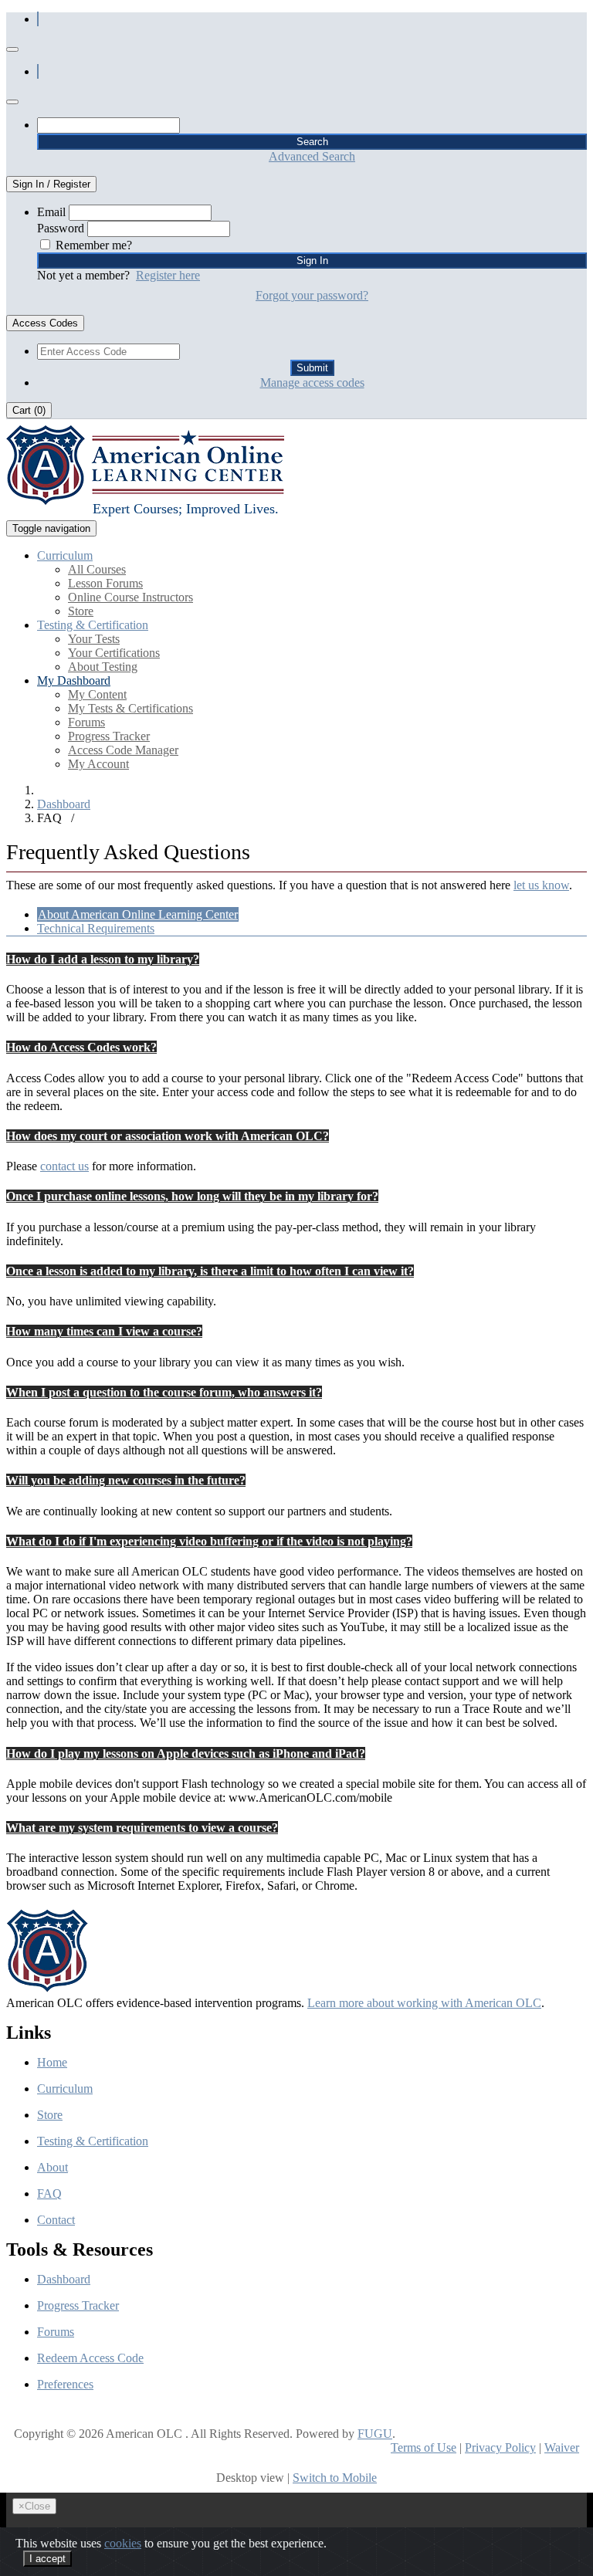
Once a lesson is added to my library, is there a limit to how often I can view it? (210, 1271)
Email (51, 212)
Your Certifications (114, 653)
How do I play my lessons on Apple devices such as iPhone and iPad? (186, 1753)
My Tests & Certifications (130, 708)
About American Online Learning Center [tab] (138, 914)
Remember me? (94, 245)
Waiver (562, 2447)
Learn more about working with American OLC (424, 2003)
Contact (56, 2220)
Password (61, 228)
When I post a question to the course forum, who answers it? (164, 1392)
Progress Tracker (109, 736)
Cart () (29, 410)
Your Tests (94, 639)
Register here (168, 275)
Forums (86, 722)
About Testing (103, 667)
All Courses (97, 569)
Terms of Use (424, 2447)
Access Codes (45, 323)
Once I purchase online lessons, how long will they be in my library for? (192, 1196)
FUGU (375, 2434)
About (53, 2167)
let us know (541, 885)
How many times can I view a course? (104, 1331)
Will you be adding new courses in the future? (126, 1480)
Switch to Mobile (335, 2478)
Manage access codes (312, 383)
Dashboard (64, 804)
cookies (123, 2543)
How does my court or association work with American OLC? (168, 1136)
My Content (97, 694)
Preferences (65, 2384)
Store (81, 611)
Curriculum (65, 2089)
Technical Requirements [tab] (96, 928)
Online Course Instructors (130, 597)
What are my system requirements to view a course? (142, 1828)
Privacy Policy (500, 2447)
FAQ (49, 2193)
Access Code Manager (123, 750)
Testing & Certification (93, 2141)
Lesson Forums (105, 583)
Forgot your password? (312, 295)
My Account (98, 764)
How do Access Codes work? (81, 1047)
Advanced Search (312, 156)
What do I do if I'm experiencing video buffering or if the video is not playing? (209, 1541)
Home (52, 2062)
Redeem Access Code (90, 2358)
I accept (47, 2559)
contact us (64, 1166)
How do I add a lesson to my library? (103, 959)
